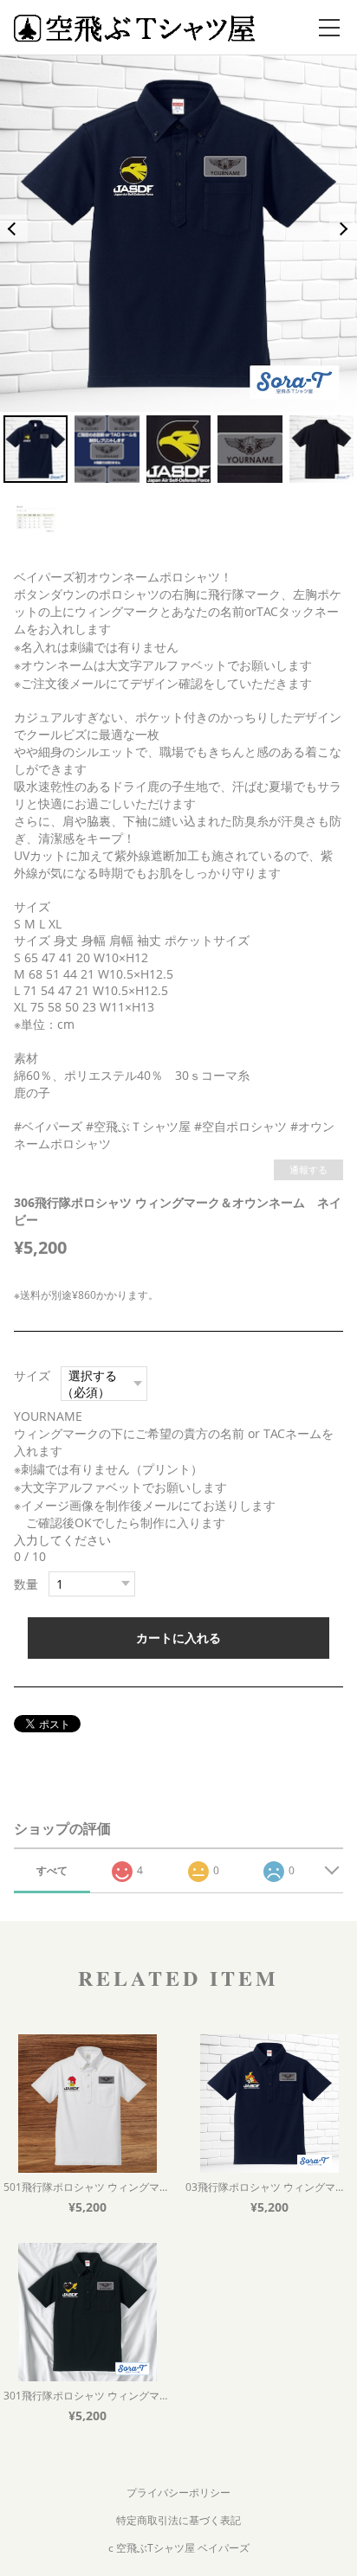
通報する (308, 1169)
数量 (26, 1584)
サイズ (32, 1375)
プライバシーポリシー (178, 2492)
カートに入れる (178, 1638)
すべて (52, 1870)
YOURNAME (54, 1416)
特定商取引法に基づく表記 (178, 2520)
